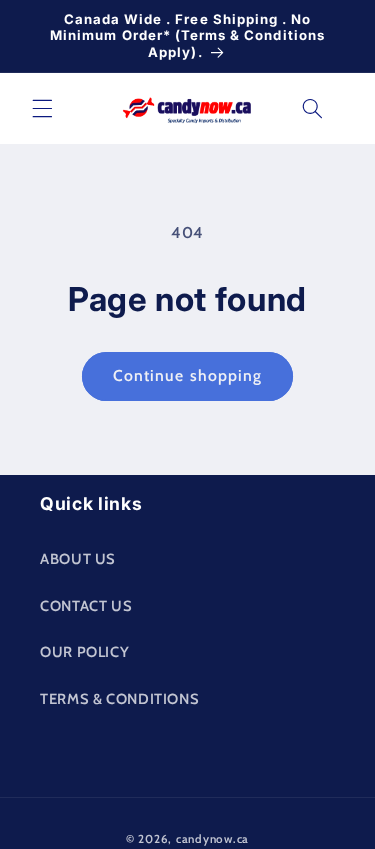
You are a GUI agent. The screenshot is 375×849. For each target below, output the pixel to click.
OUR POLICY (84, 652)
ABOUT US (78, 559)
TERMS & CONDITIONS (119, 699)
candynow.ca (212, 839)
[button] (42, 108)
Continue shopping (187, 375)
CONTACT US (86, 606)
